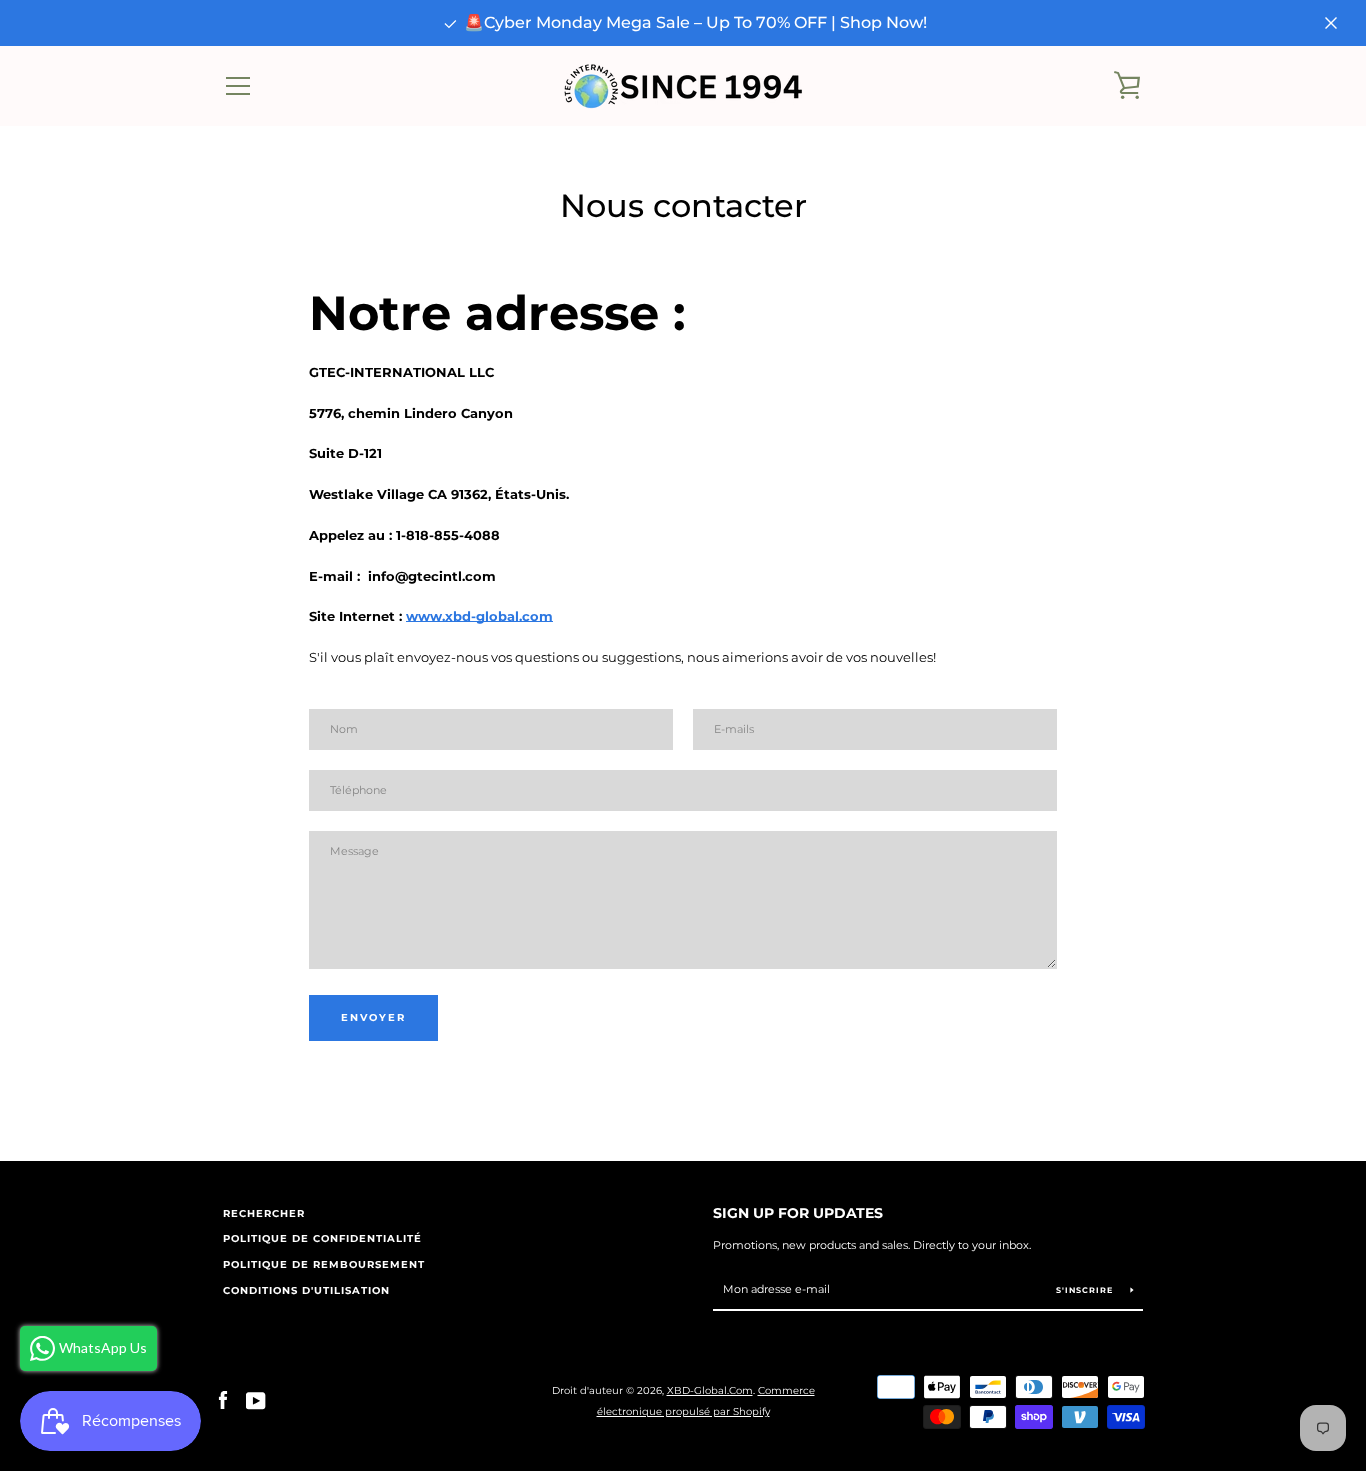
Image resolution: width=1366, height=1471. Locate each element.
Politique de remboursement (324, 1264)
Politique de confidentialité (322, 1238)
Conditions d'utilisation (306, 1290)
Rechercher (264, 1213)
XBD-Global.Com (710, 1390)
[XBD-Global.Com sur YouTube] (256, 1400)
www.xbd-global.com (479, 616)
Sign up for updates (798, 1213)
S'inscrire (1086, 1290)
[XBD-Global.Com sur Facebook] (223, 1400)
